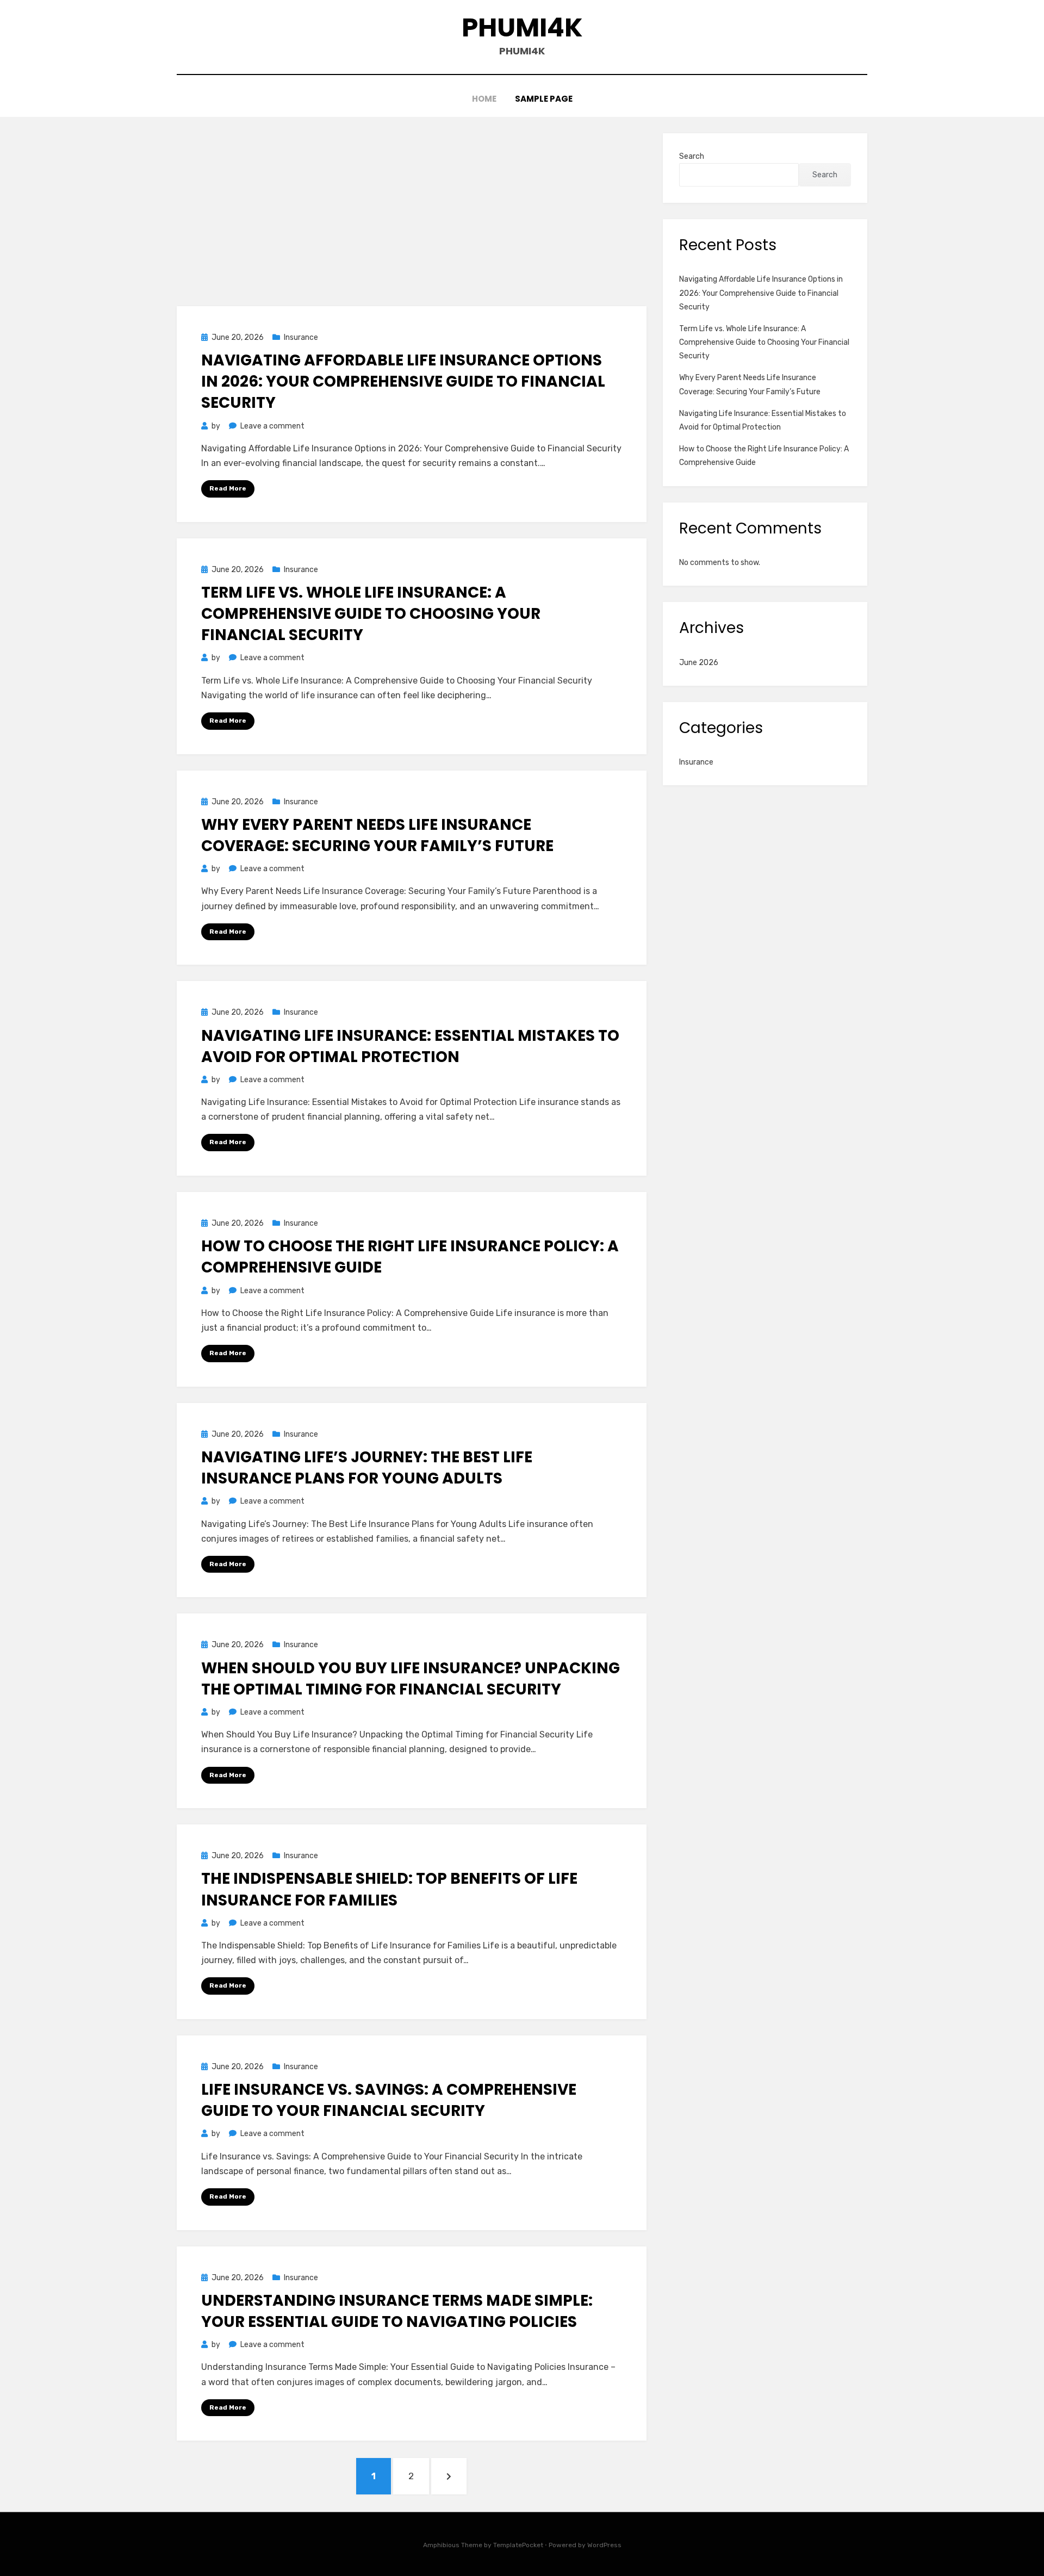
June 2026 (699, 663)
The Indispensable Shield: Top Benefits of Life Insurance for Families (389, 1889)
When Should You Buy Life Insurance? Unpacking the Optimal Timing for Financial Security (411, 1679)
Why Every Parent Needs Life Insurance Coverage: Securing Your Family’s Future (377, 835)
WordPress (604, 2545)
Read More (228, 488)
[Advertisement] (412, 214)
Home (484, 99)
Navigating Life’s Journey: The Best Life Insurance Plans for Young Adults (367, 1468)
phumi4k (522, 27)
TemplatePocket (518, 2545)
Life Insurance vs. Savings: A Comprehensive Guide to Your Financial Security (389, 2100)
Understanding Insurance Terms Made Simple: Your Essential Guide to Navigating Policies (397, 2311)
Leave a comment (272, 426)
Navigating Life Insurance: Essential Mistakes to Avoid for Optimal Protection (410, 1046)
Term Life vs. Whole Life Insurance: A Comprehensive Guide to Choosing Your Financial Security (371, 614)
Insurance (301, 337)
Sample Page (544, 99)
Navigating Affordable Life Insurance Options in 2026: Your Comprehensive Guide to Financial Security (403, 381)
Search (692, 156)
